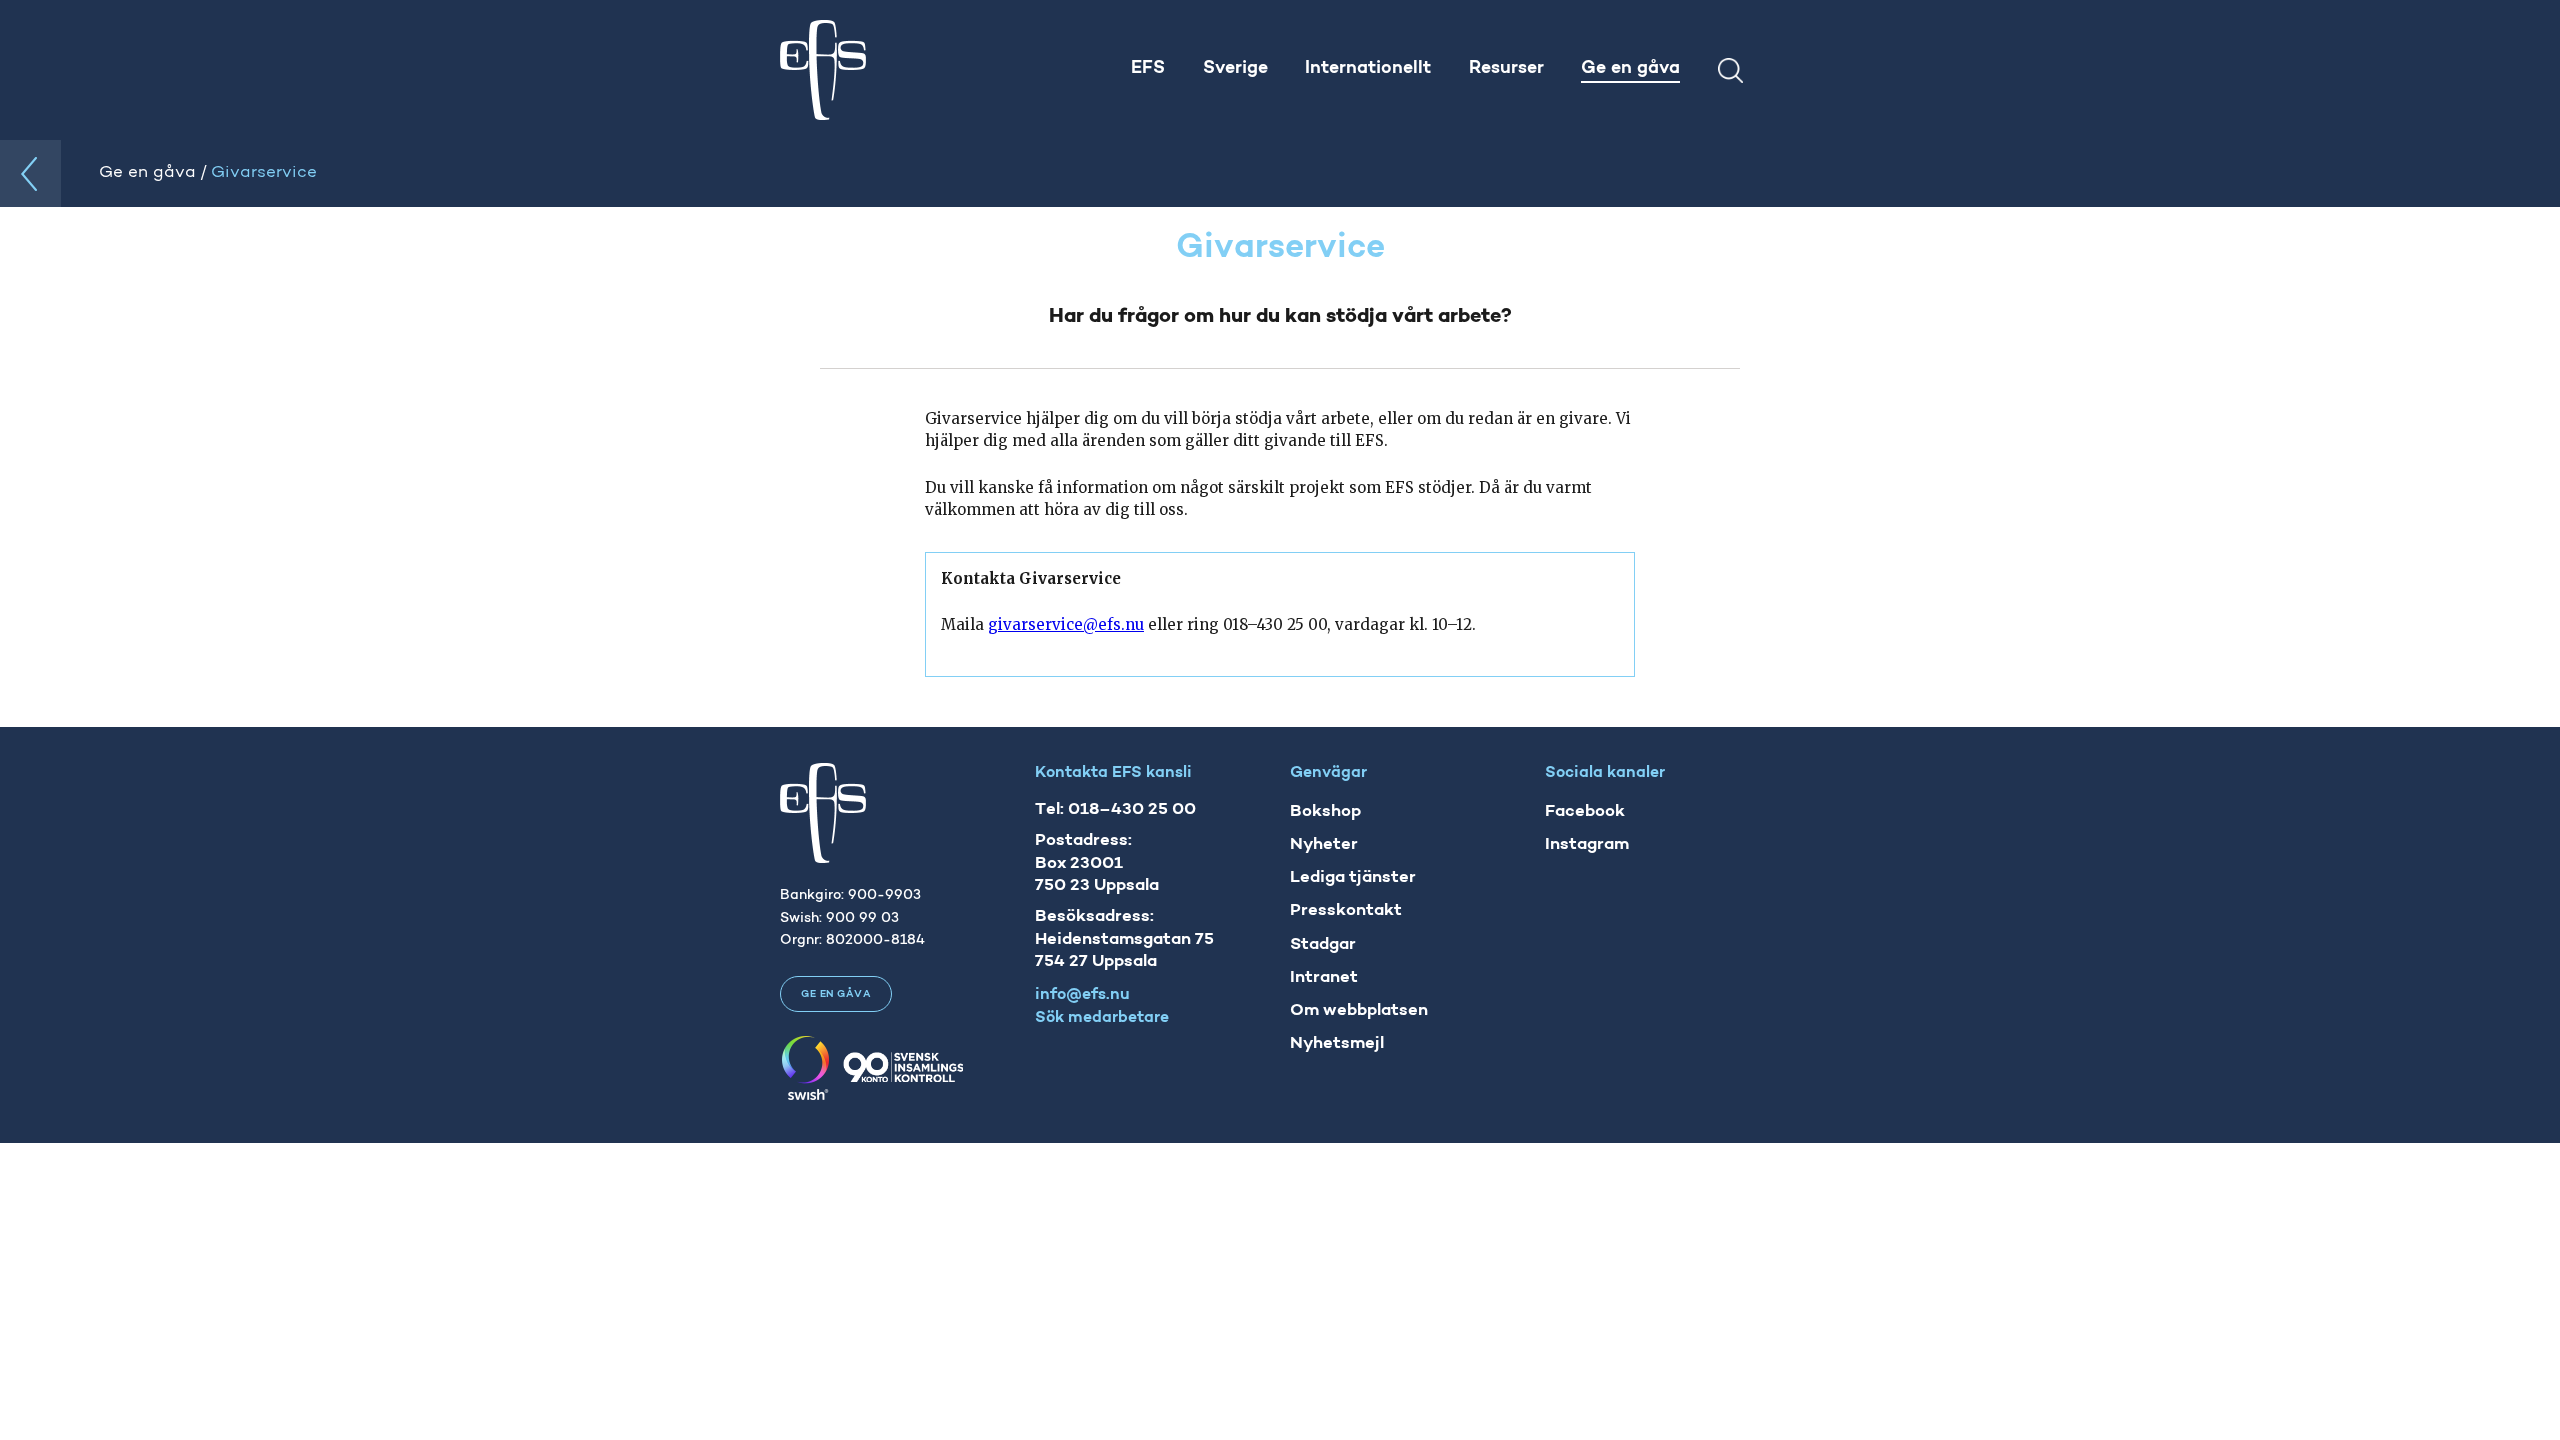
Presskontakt (1346, 910)
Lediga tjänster (1353, 877)
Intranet (1324, 977)
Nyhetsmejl (1337, 1043)
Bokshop (1325, 811)
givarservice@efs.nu (1066, 624)
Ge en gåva (836, 994)
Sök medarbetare (1102, 1018)
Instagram (1587, 844)
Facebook (1585, 811)
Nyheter (1324, 844)
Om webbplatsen (1359, 1010)
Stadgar (1323, 944)
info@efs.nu (1082, 995)
